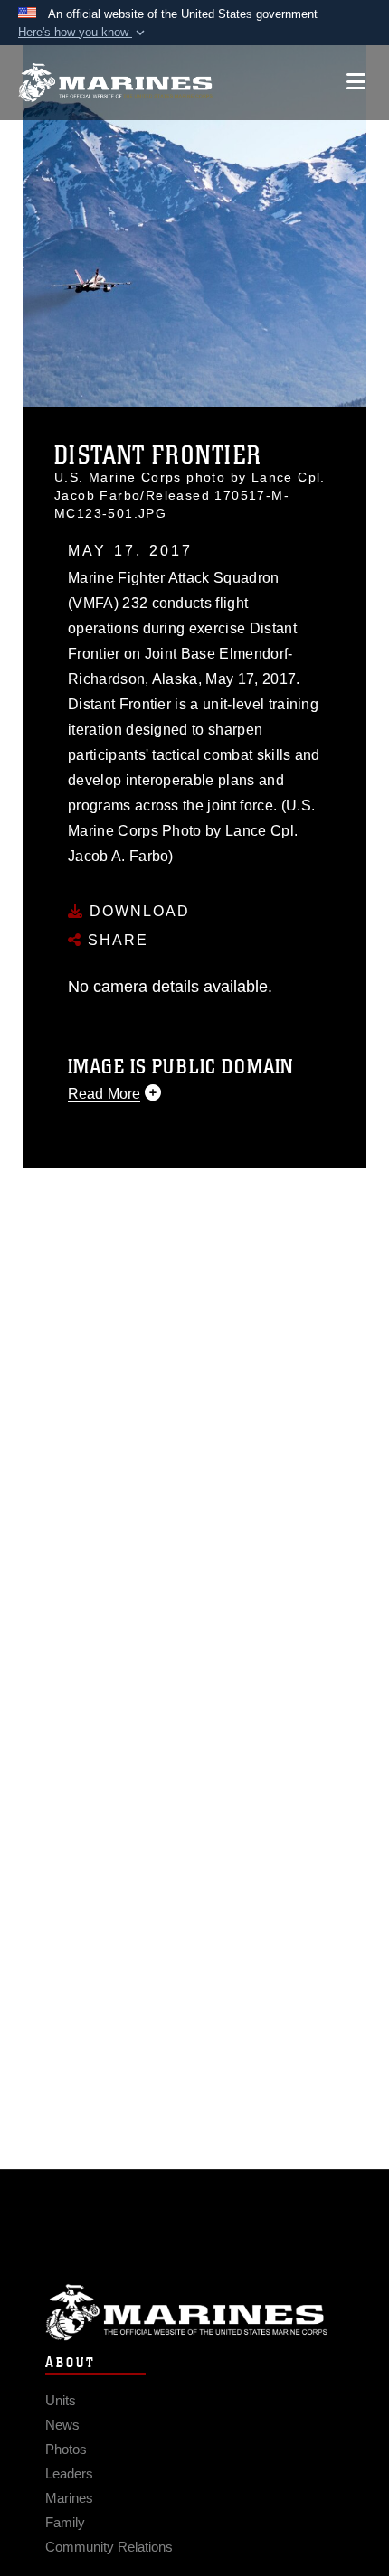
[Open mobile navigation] (356, 82)
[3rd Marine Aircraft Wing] (115, 83)
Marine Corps (194, 2313)
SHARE (115, 940)
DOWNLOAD (137, 911)
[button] (83, 33)
